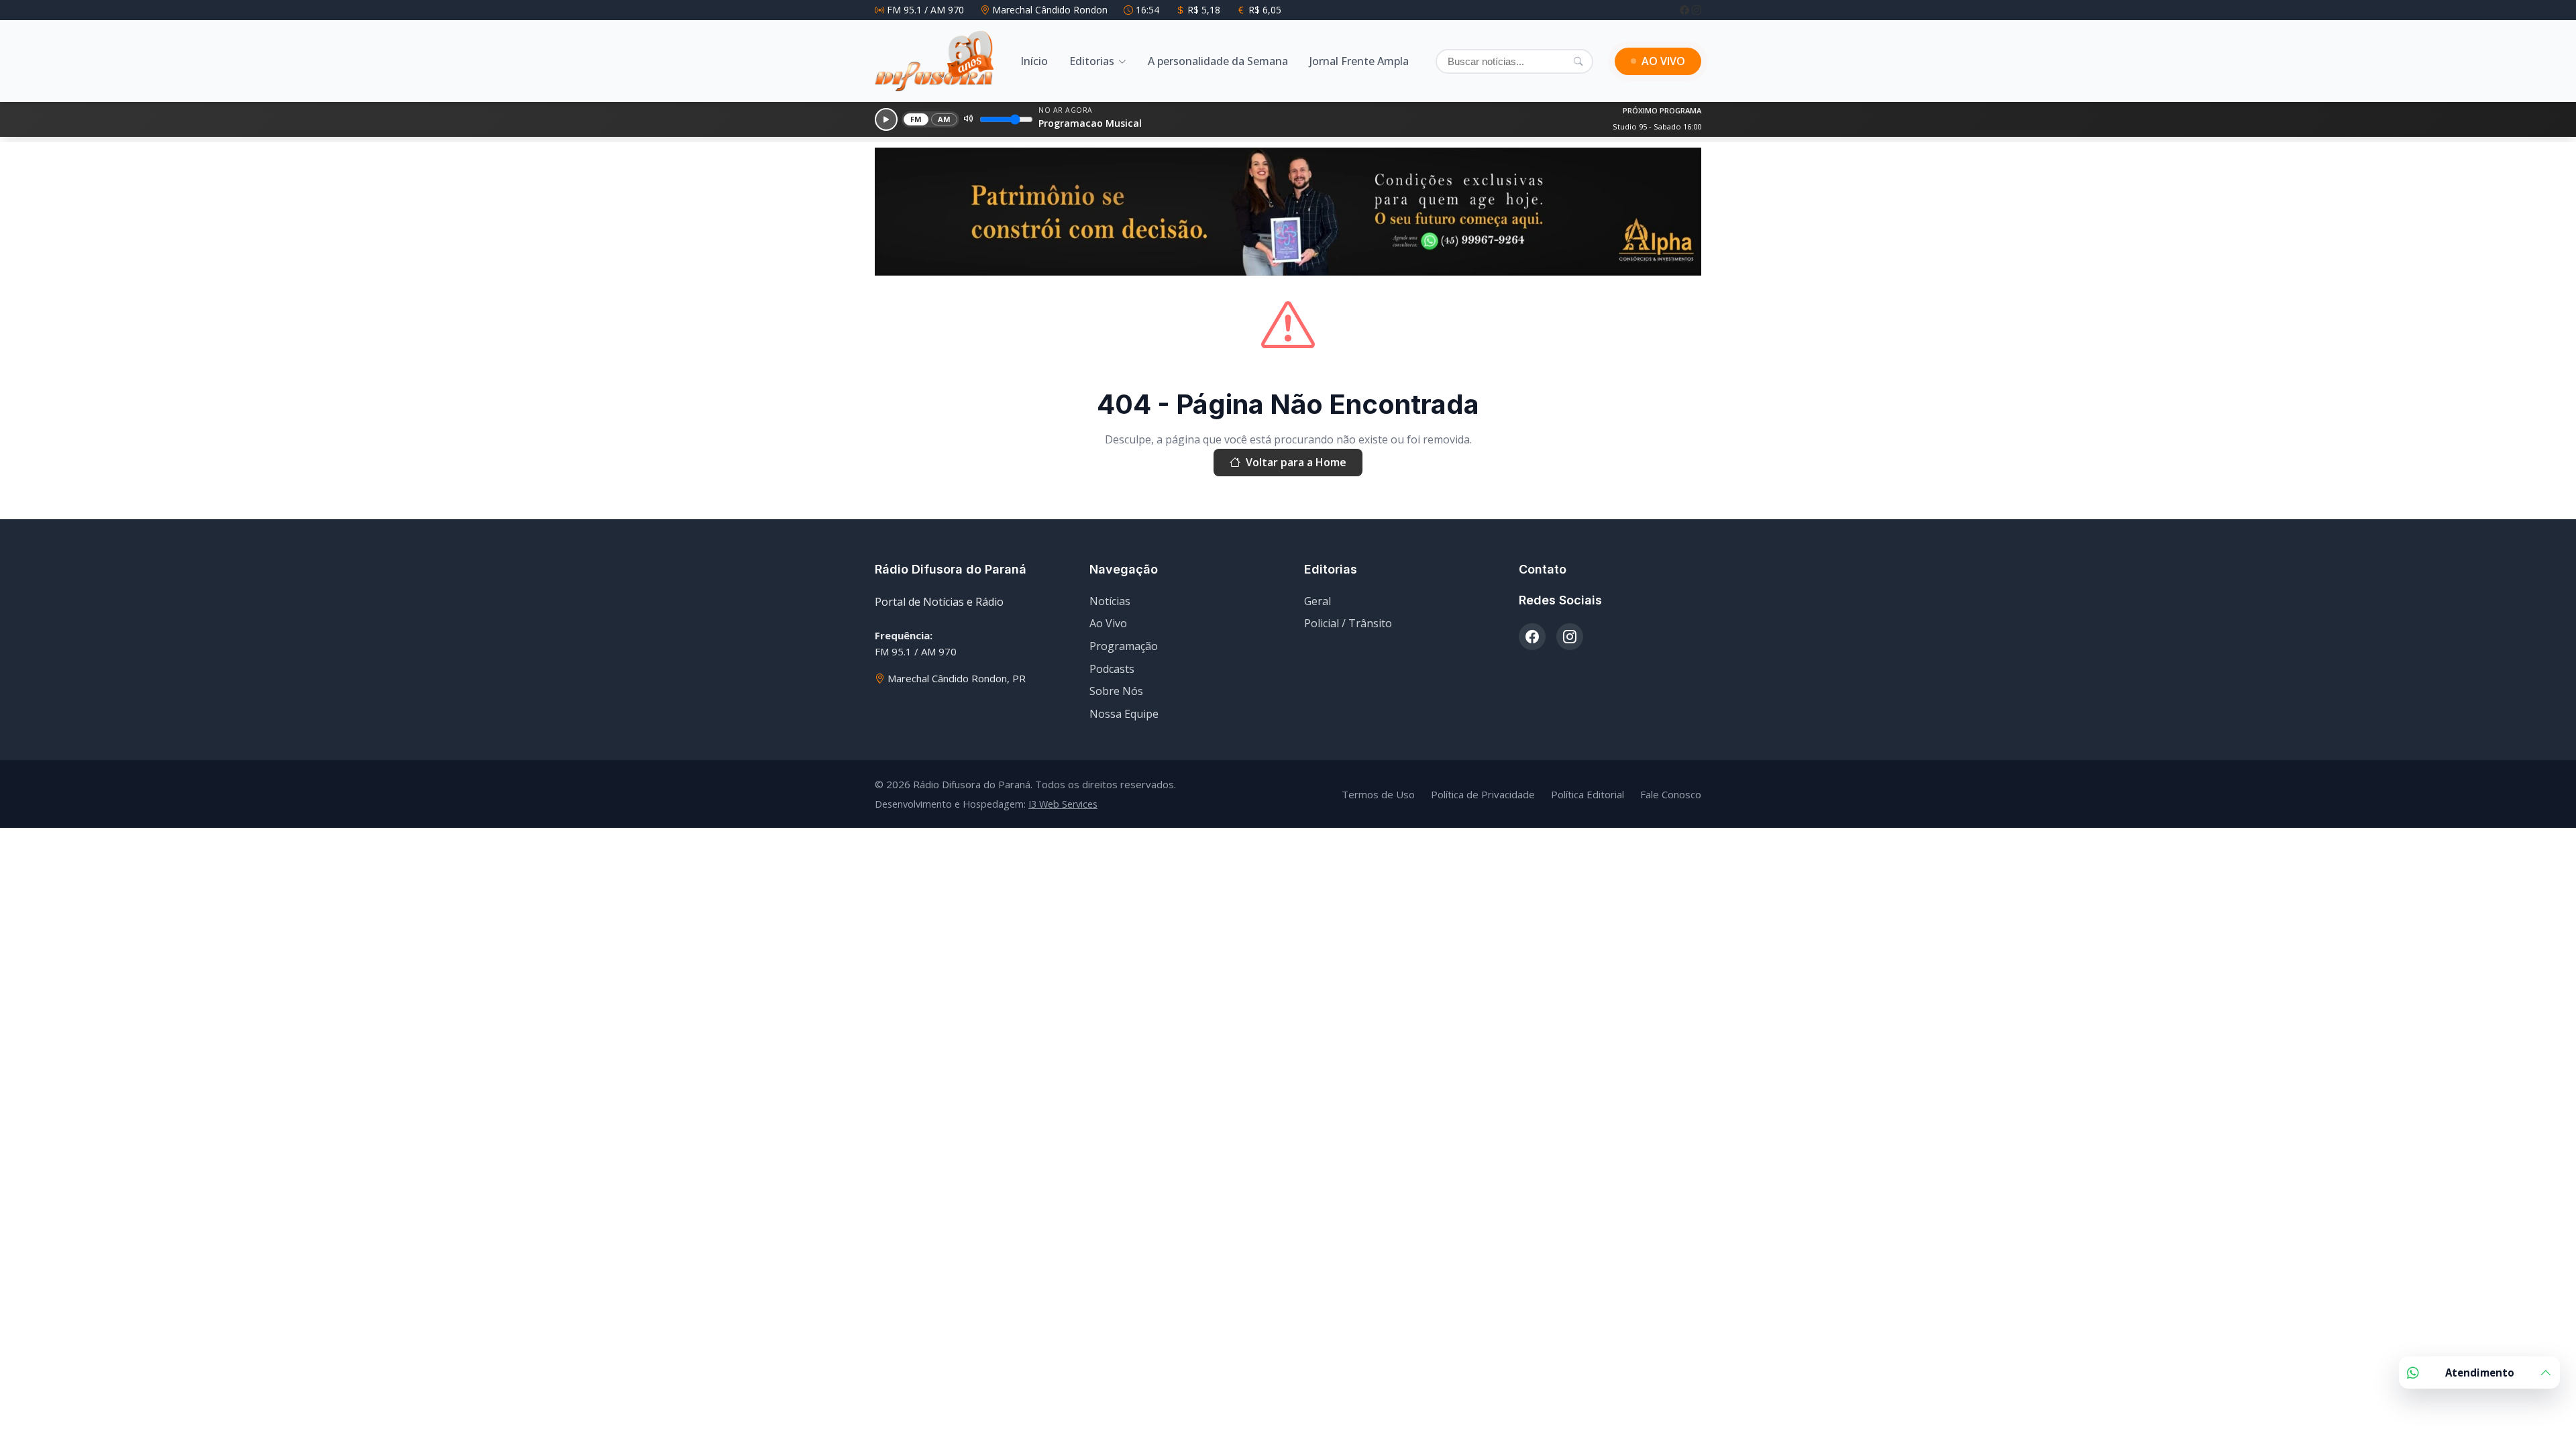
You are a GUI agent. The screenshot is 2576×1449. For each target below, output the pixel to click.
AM (945, 119)
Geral (1318, 601)
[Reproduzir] (886, 119)
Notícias (1110, 601)
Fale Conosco (1671, 794)
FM (916, 119)
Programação (1124, 646)
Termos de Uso (1378, 794)
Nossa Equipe (1124, 714)
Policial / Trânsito (1348, 623)
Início (1034, 61)
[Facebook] (1686, 10)
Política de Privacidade (1483, 794)
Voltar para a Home (1296, 462)
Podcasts (1112, 669)
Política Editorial (1588, 794)
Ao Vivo (1108, 623)
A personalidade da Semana (1218, 61)
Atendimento (2480, 1373)
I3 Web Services (1063, 804)
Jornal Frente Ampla (1359, 61)
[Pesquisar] (1578, 61)
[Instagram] (1697, 10)
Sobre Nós (1116, 691)
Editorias (1092, 61)
